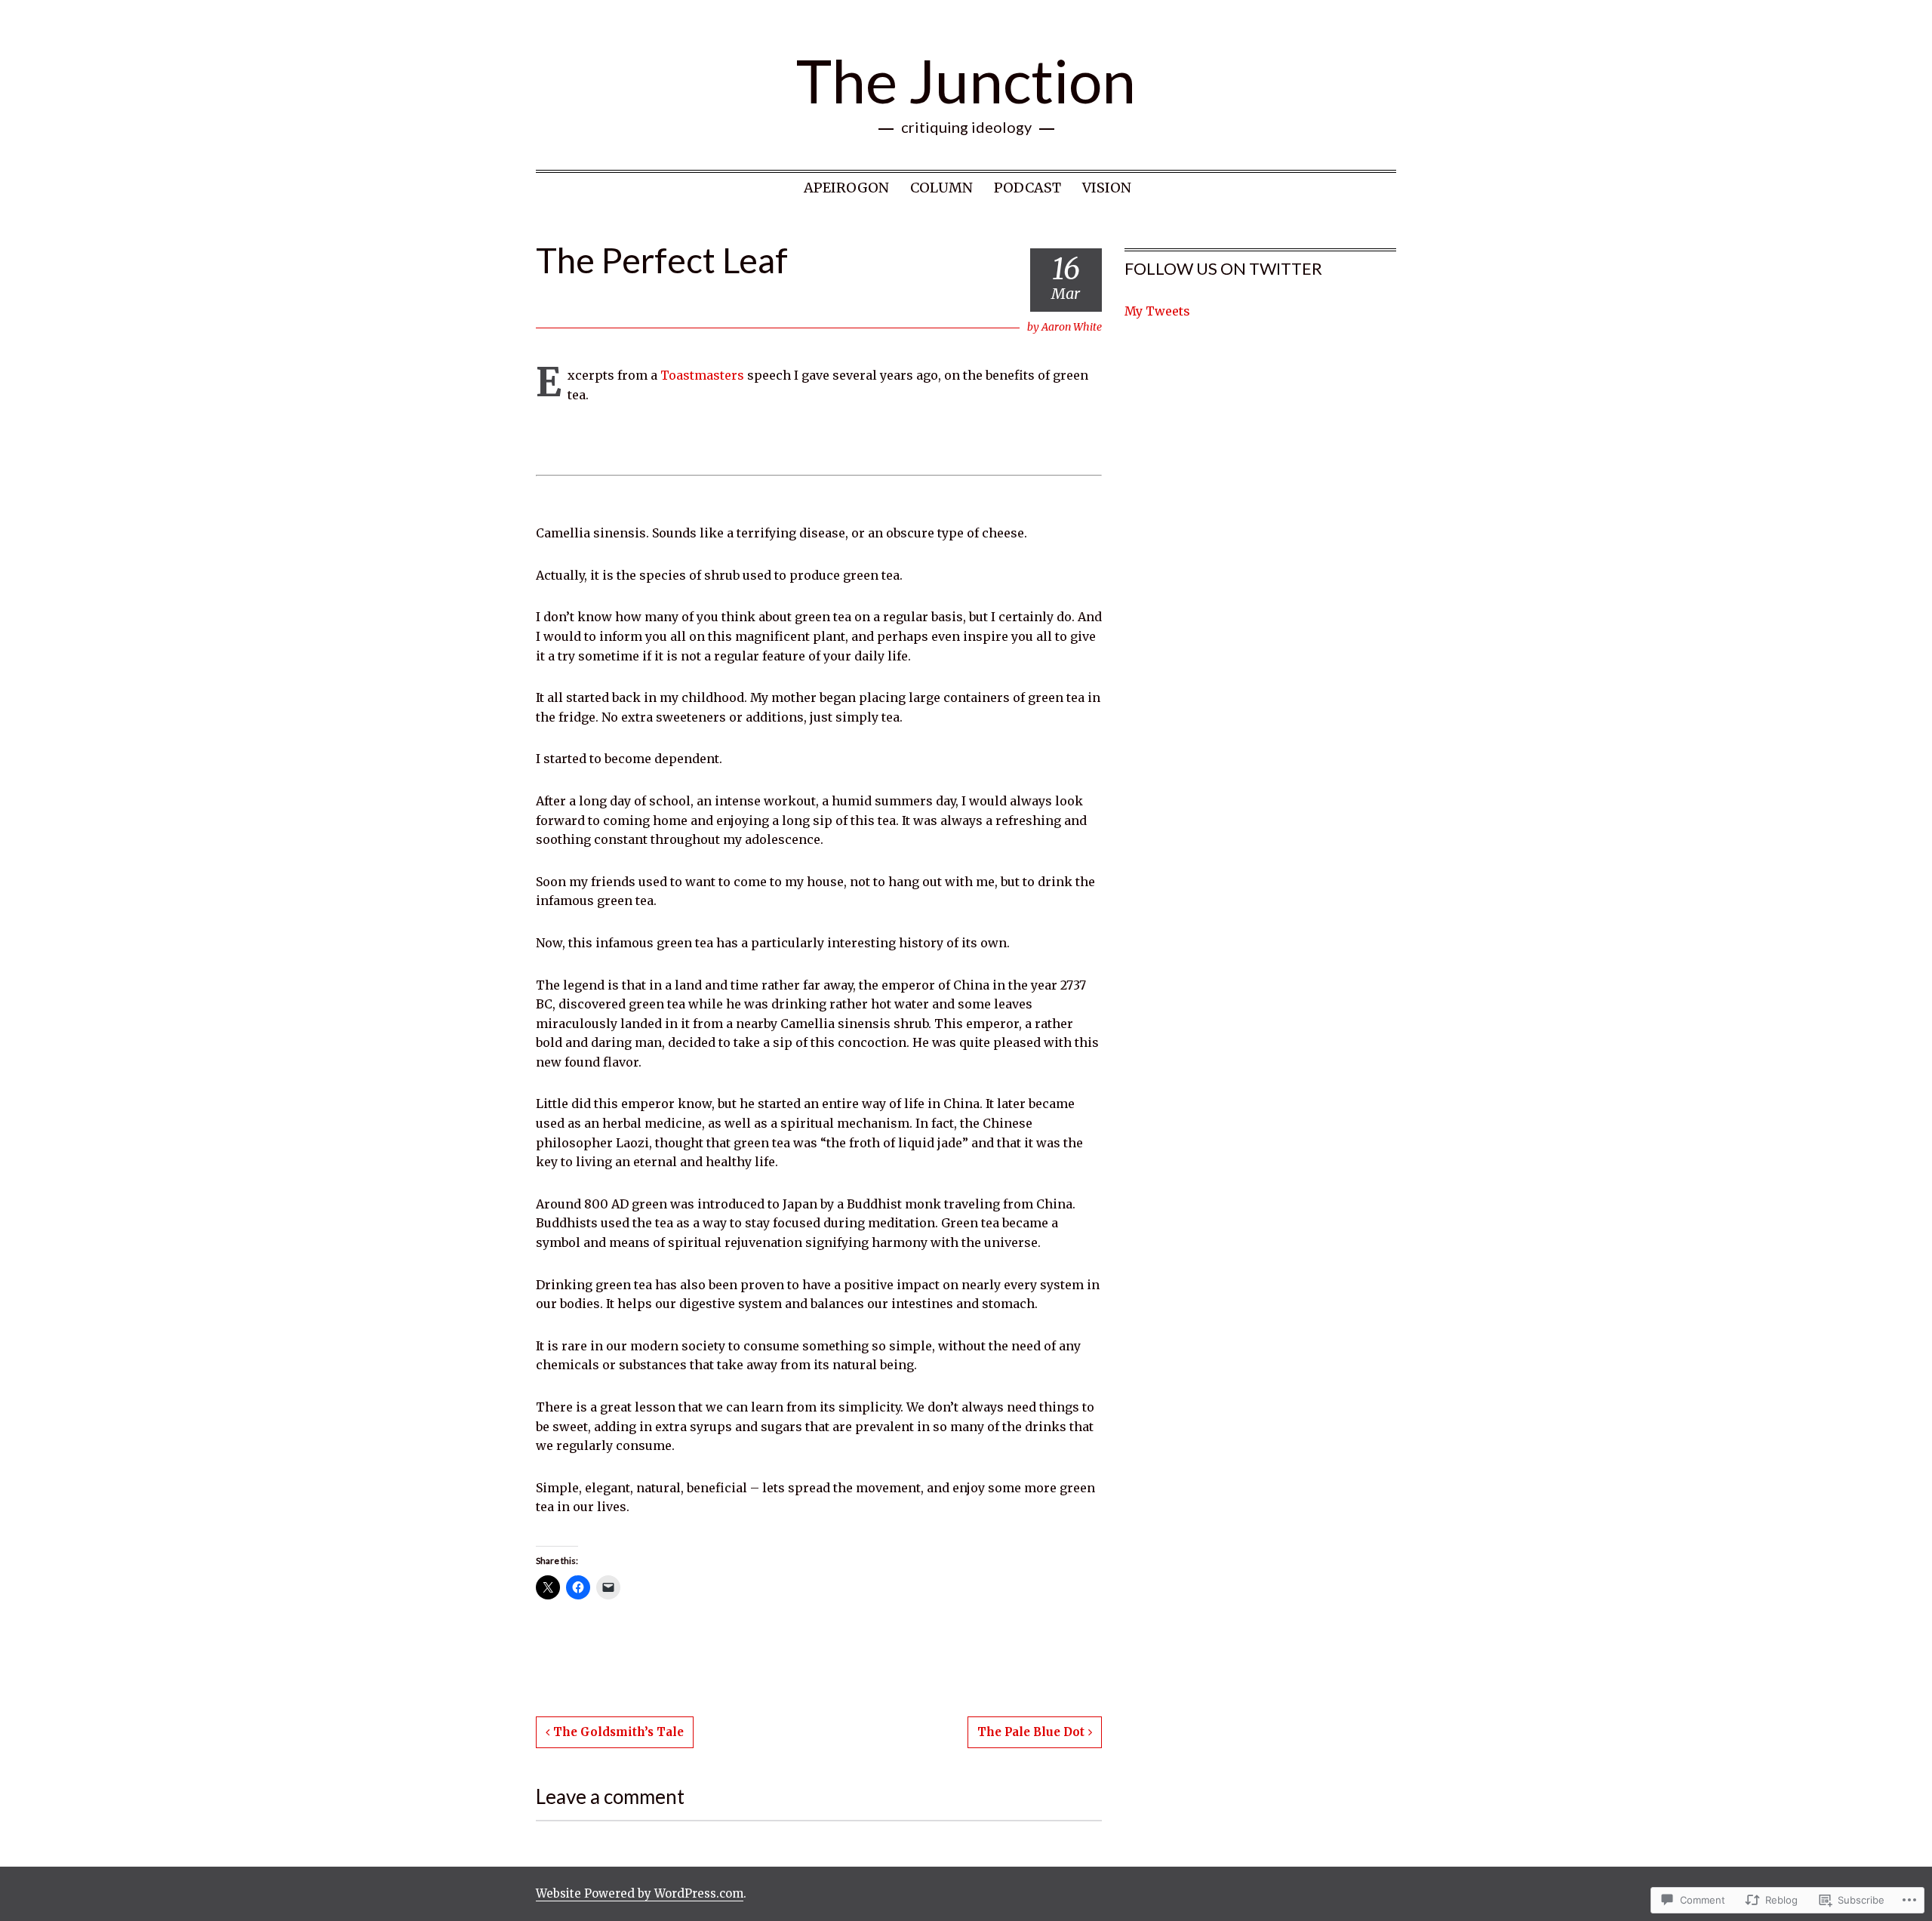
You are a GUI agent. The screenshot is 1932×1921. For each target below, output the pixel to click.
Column (941, 188)
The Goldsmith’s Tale (618, 1732)
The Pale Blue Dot (1031, 1732)
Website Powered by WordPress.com (640, 1893)
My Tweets (1157, 311)
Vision (1107, 188)
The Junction (966, 80)
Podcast (1028, 188)
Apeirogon (846, 188)
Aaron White (1072, 327)
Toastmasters (702, 375)
